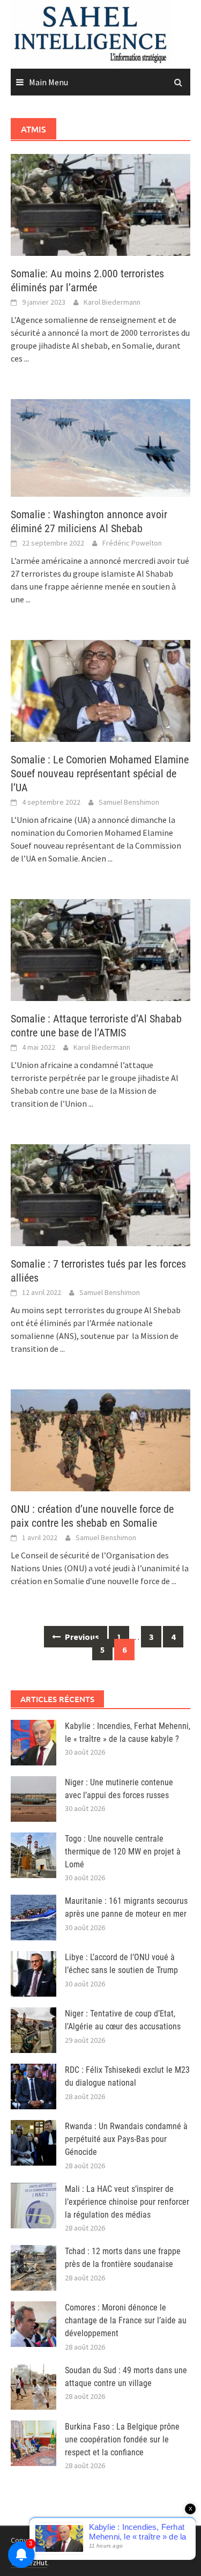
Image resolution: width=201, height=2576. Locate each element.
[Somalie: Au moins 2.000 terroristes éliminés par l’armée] (100, 204)
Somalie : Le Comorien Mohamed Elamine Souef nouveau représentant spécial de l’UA (100, 774)
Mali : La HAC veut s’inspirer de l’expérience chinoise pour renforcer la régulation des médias (127, 2202)
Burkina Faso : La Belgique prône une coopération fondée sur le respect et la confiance (122, 2439)
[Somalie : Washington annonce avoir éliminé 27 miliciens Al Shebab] (100, 447)
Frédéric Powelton (132, 543)
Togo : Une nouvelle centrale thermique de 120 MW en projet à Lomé (123, 1852)
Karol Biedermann (112, 302)
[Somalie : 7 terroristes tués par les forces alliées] (100, 1194)
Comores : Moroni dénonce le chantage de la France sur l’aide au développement (126, 2320)
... (27, 358)
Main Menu (49, 82)
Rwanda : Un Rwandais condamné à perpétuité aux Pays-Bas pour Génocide (126, 2139)
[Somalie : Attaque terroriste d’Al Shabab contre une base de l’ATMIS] (100, 949)
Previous (81, 1637)
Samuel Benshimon (129, 802)
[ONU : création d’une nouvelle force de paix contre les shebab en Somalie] (100, 1439)
